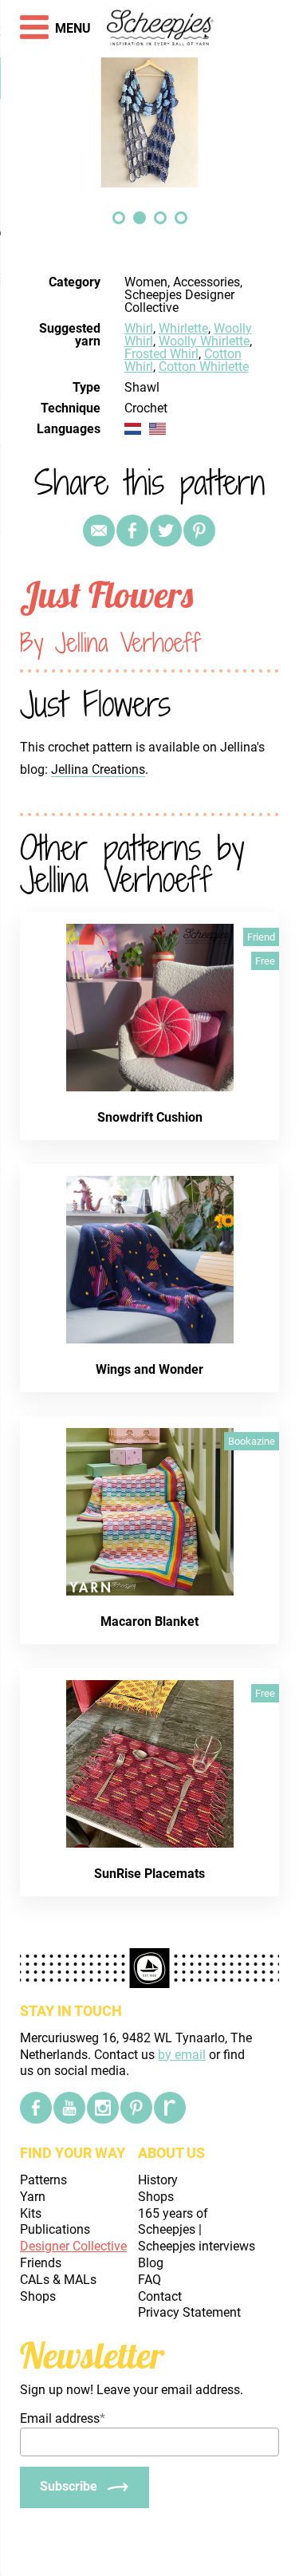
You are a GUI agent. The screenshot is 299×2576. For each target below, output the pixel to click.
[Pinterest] (199, 531)
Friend (261, 937)
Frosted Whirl (161, 354)
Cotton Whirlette (204, 367)
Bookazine (252, 1441)
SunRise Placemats (149, 1874)
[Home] (161, 29)
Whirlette (183, 328)
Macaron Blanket (149, 1621)
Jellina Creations (98, 769)
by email (182, 2055)
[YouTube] (69, 2108)
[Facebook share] (132, 531)
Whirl (139, 328)
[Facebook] (36, 2108)
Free (265, 961)
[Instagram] (103, 2108)
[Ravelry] (170, 2108)
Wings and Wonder (149, 1369)
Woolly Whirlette (204, 341)
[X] (166, 531)
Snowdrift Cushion (150, 1117)
